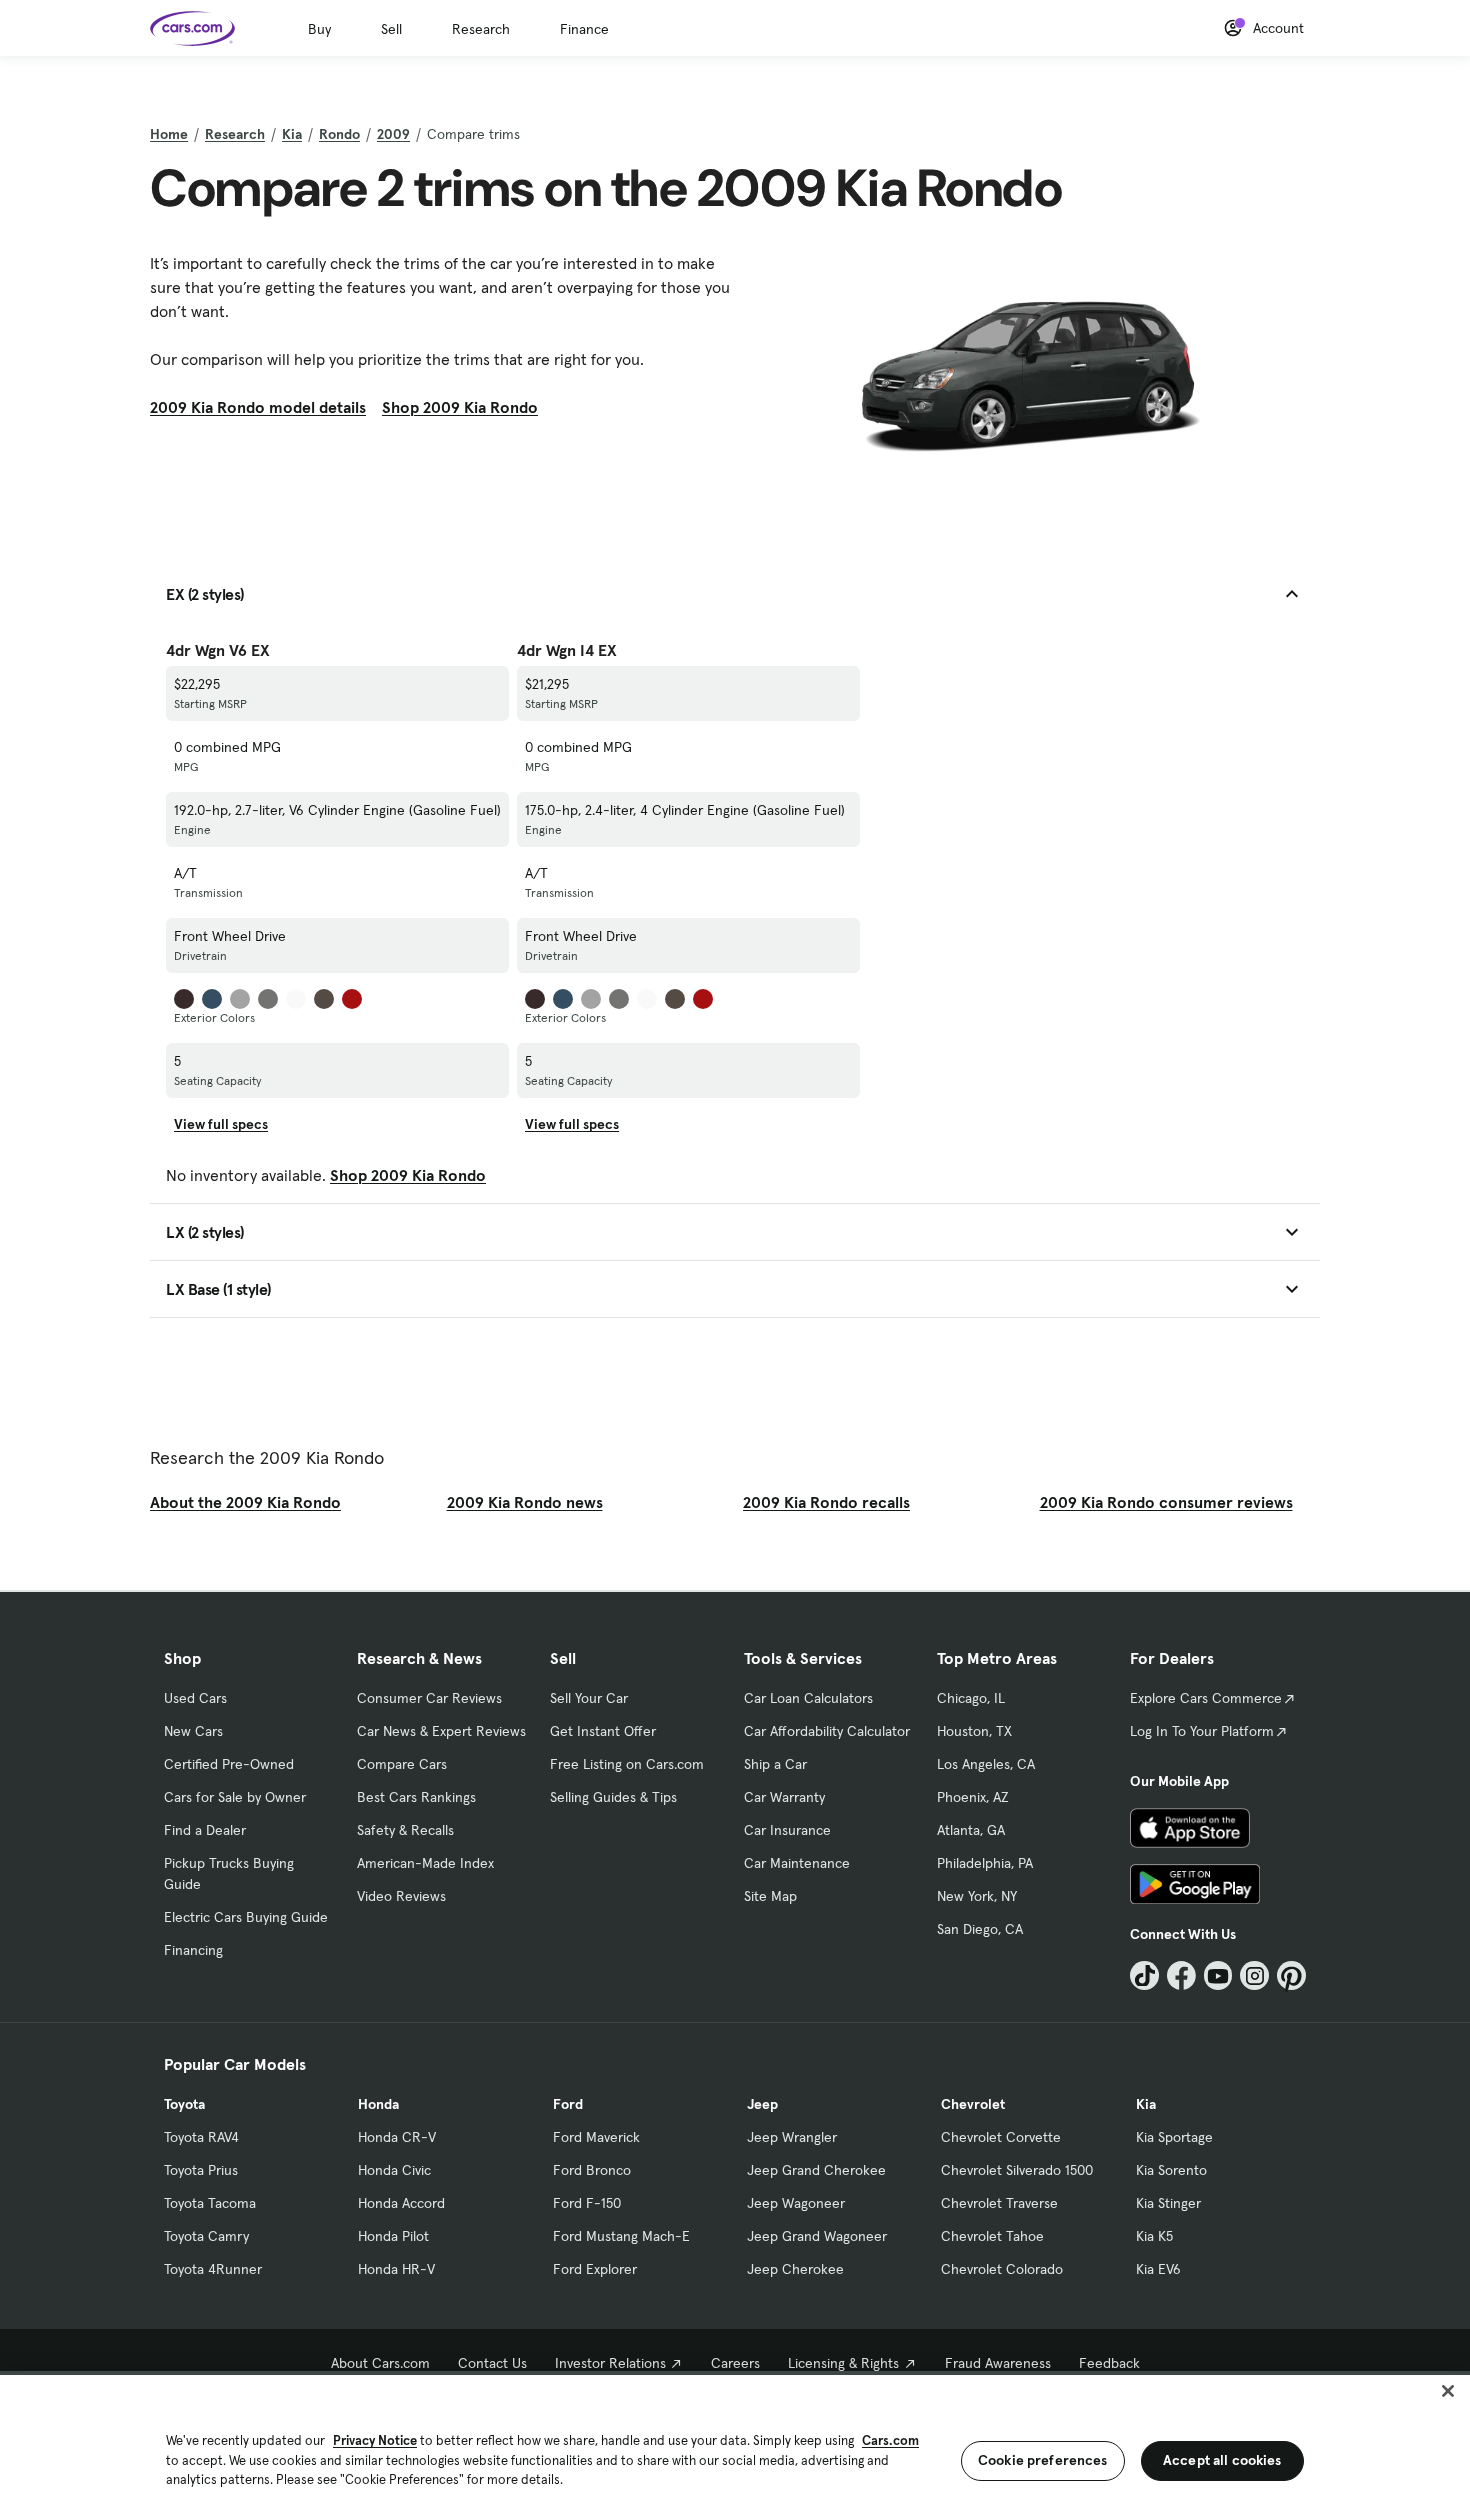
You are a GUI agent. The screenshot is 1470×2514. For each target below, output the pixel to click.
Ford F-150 (587, 2203)
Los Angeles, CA (986, 1764)
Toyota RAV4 (201, 2137)
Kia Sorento (1171, 2170)
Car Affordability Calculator (827, 1731)
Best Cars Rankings (416, 1797)
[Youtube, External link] (1218, 1975)
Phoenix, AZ (973, 1797)
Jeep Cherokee (795, 2269)
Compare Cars (402, 1764)
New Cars (193, 1731)
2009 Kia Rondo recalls (826, 1502)
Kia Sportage (1174, 2137)
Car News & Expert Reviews (441, 1731)
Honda (378, 2104)
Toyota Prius (201, 2170)
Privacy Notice (375, 2440)
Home (169, 134)
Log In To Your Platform (1202, 1731)
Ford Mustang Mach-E (621, 2236)
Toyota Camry (206, 2236)
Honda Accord (401, 2203)
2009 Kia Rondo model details (258, 407)
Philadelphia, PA (985, 1863)
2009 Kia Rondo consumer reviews (1166, 1502)
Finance (584, 29)
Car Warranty (784, 1797)
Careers (735, 2363)
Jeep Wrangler (792, 2137)
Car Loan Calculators (808, 1698)
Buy (319, 29)
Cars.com (890, 2440)
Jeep (762, 2104)
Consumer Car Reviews (429, 1698)
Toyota (184, 2104)
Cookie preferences (1043, 2460)
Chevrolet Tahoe (992, 2236)
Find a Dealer (205, 1830)
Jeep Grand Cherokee (816, 2170)
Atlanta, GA (971, 1830)
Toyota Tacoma (210, 2203)
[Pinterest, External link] (1291, 1975)
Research (481, 29)
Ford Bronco (592, 2170)
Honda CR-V (397, 2137)
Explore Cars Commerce (1206, 1698)
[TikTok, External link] (1144, 1975)
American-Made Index (425, 1863)
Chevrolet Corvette (1001, 2137)
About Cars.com (380, 2363)
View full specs (221, 1124)
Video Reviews (401, 1896)
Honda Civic (394, 2170)
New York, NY (977, 1896)
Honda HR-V (396, 2269)
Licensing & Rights (843, 2363)
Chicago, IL (971, 1698)
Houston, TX (974, 1731)
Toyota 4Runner (213, 2269)
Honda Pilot (393, 2236)
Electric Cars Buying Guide (246, 1917)
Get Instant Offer (603, 1731)
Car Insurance (787, 1830)
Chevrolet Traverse (999, 2203)
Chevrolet (973, 2104)
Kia (292, 134)
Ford (568, 2104)
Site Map (770, 1896)
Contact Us (492, 2363)
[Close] (1448, 2391)
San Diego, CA (980, 1929)
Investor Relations (610, 2363)
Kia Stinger (1168, 2203)
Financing (193, 1950)
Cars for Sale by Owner (235, 1797)
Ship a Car (775, 1764)
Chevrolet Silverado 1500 (1017, 2170)
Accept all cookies (1222, 2460)
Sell (391, 29)
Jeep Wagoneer (796, 2203)
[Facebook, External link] (1181, 1975)
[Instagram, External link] (1254, 1975)
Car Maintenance (797, 1863)
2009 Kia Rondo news (525, 1502)
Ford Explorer (595, 2269)
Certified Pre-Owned (229, 1764)
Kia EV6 (1158, 2269)
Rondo (339, 134)
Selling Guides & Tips (613, 1797)
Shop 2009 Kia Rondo (460, 407)
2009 (393, 134)
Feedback (1109, 2363)
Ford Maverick (596, 2137)
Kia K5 (1154, 2236)
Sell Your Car (589, 1698)
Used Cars (195, 1698)
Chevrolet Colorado (1002, 2269)
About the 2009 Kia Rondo (245, 1502)
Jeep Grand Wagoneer (817, 2236)
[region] (735, 2442)
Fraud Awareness (998, 2363)
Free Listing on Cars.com (627, 1764)
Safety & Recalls (405, 1830)
